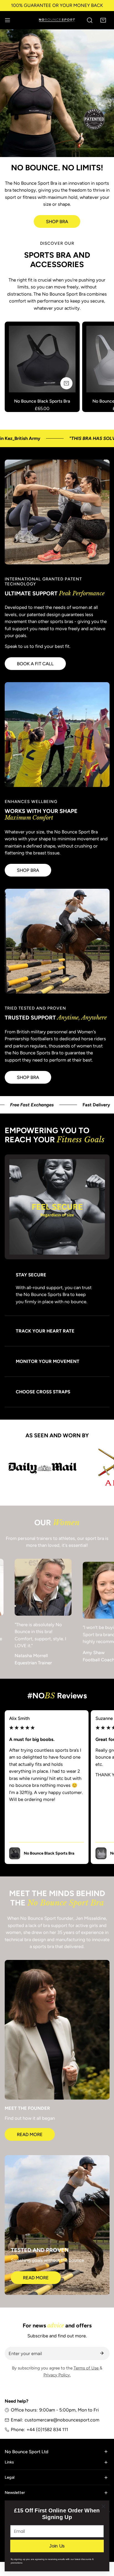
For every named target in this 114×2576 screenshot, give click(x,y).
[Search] (90, 20)
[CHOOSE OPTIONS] (66, 383)
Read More (30, 2130)
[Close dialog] (103, 2506)
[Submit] (102, 2349)
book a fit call (35, 664)
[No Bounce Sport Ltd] (57, 20)
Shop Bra (57, 221)
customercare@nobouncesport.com (62, 2416)
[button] (103, 20)
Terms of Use (87, 2364)
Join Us (57, 2546)
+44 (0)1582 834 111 (47, 2426)
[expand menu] (7, 20)
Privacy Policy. (57, 2371)
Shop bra (28, 870)
